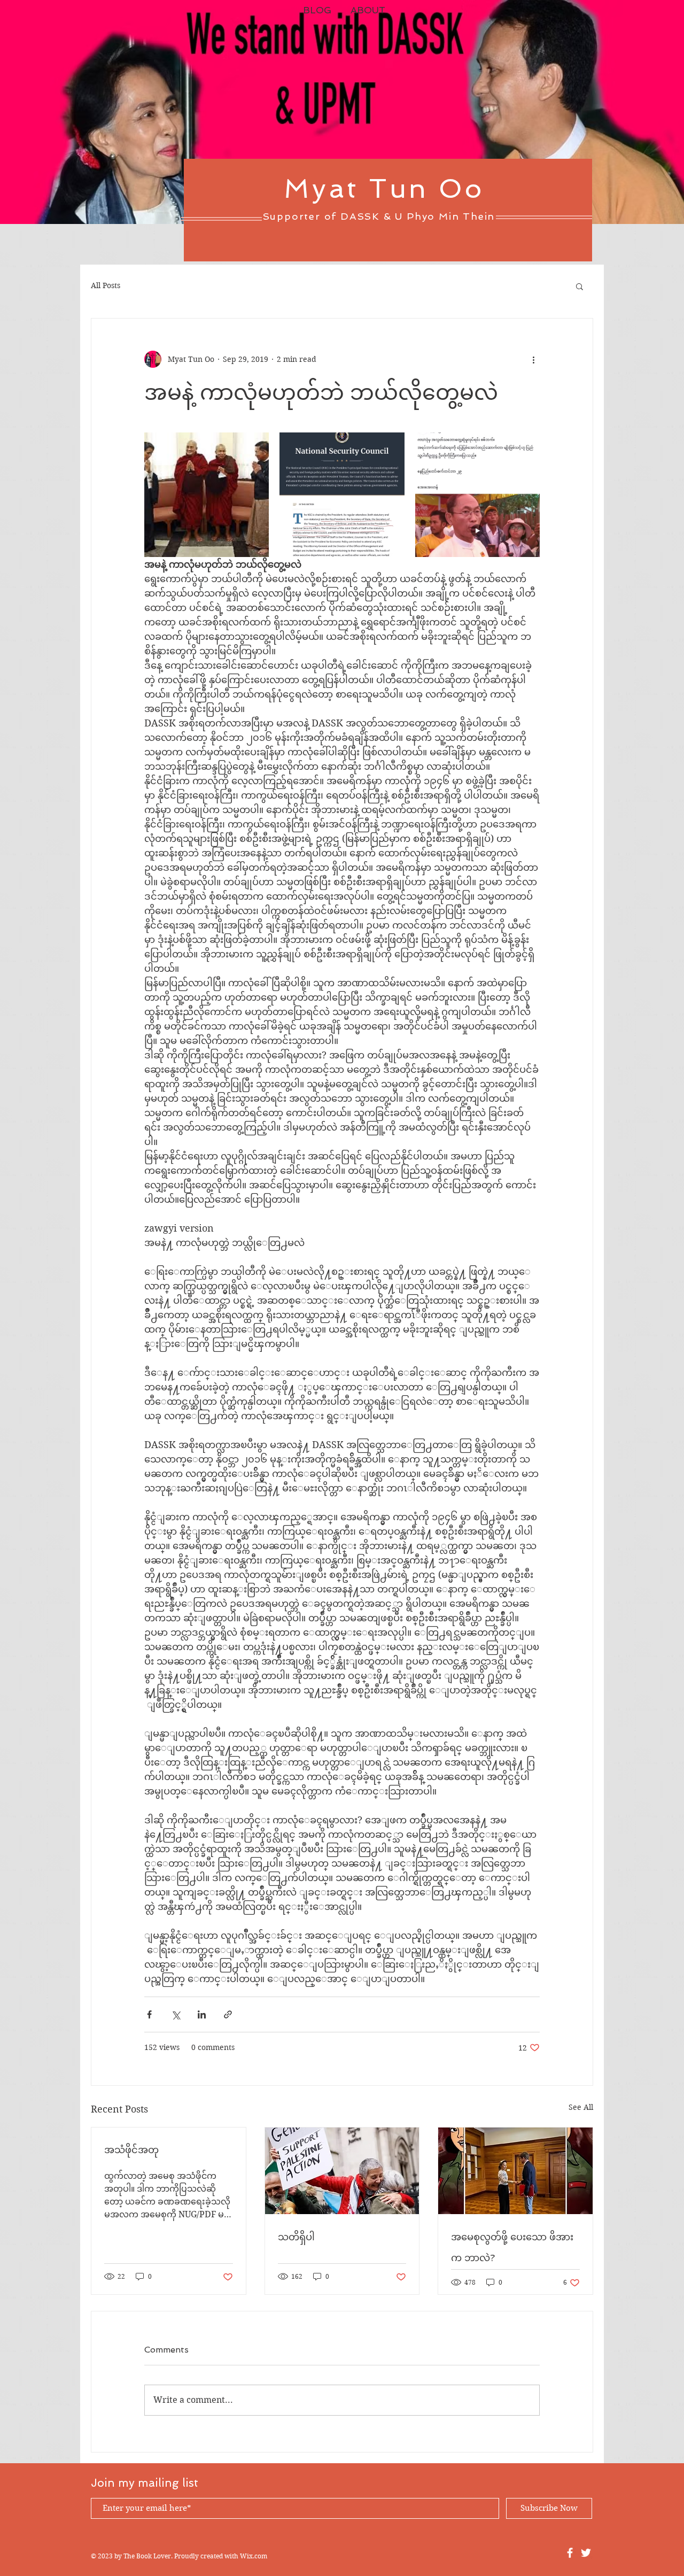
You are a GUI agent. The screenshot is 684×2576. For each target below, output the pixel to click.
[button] (580, 286)
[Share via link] (228, 2014)
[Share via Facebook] (149, 2014)
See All (581, 2107)
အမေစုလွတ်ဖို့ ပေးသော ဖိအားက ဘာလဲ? (512, 2247)
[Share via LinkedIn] (202, 2014)
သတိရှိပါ (296, 2237)
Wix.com (254, 2556)
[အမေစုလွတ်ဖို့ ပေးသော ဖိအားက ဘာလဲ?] (515, 2171)
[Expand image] (207, 495)
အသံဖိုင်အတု (131, 2150)
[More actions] (533, 359)
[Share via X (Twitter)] (176, 2014)
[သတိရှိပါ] (342, 2171)
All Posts (106, 285)
